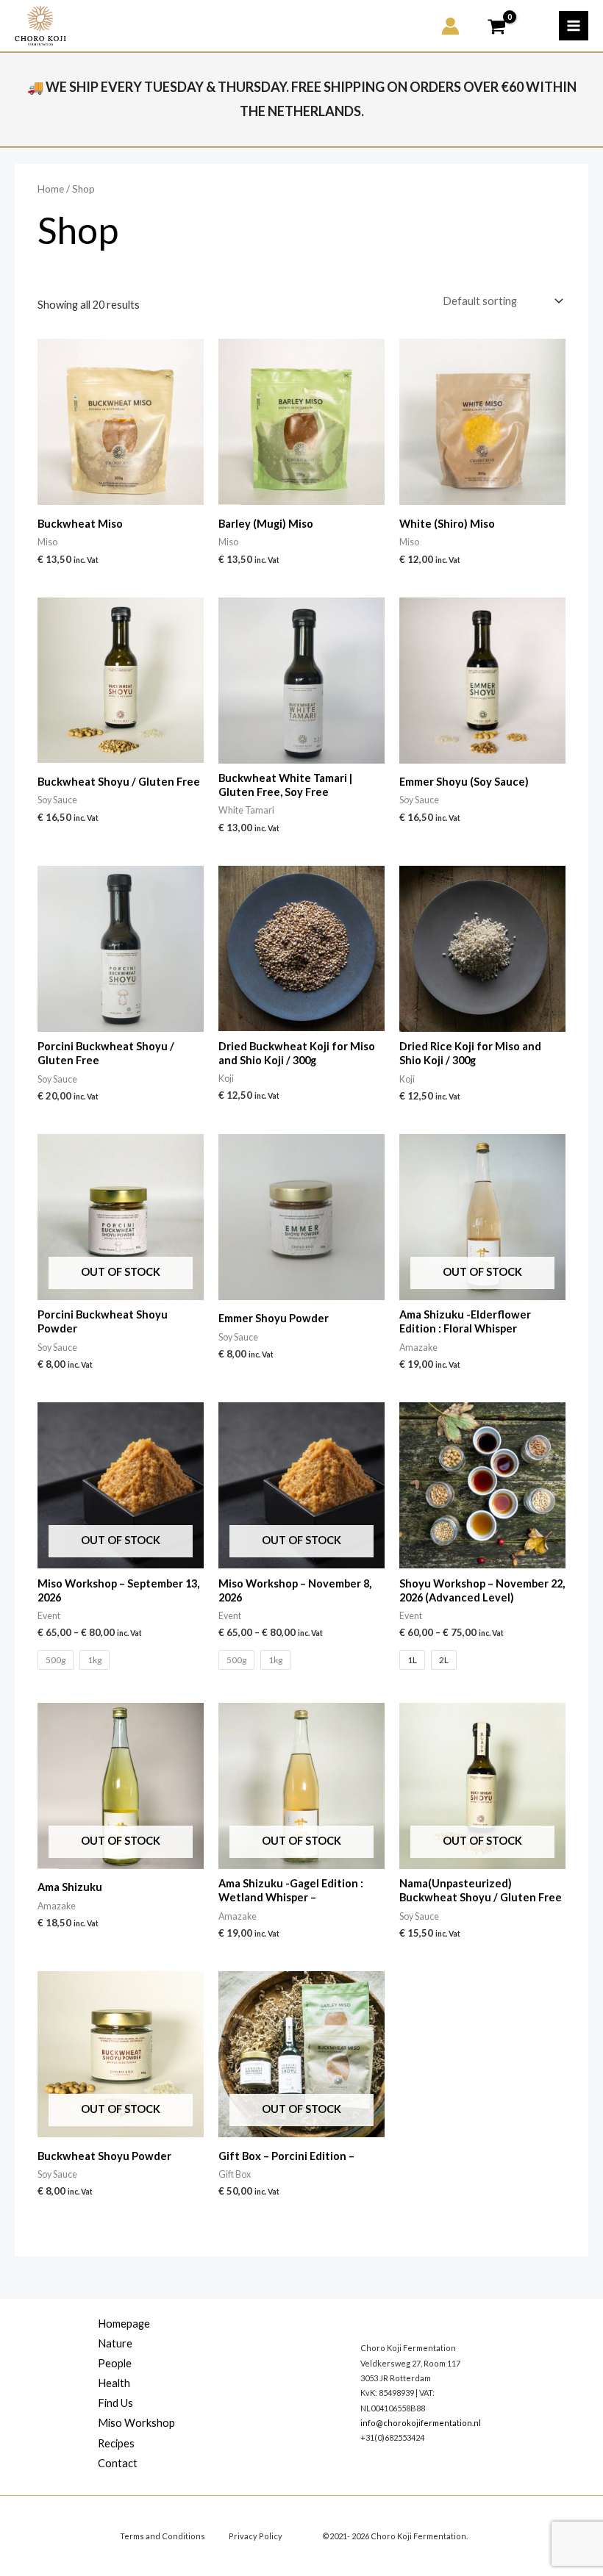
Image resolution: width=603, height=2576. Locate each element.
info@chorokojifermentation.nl (421, 2423)
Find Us (115, 2403)
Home (51, 189)
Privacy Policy (256, 2536)
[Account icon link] (450, 26)
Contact (118, 2463)
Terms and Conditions (163, 2536)
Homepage (124, 2324)
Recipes (116, 2443)
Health (114, 2383)
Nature (115, 2343)
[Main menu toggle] (574, 26)
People (115, 2363)
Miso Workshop (136, 2423)
